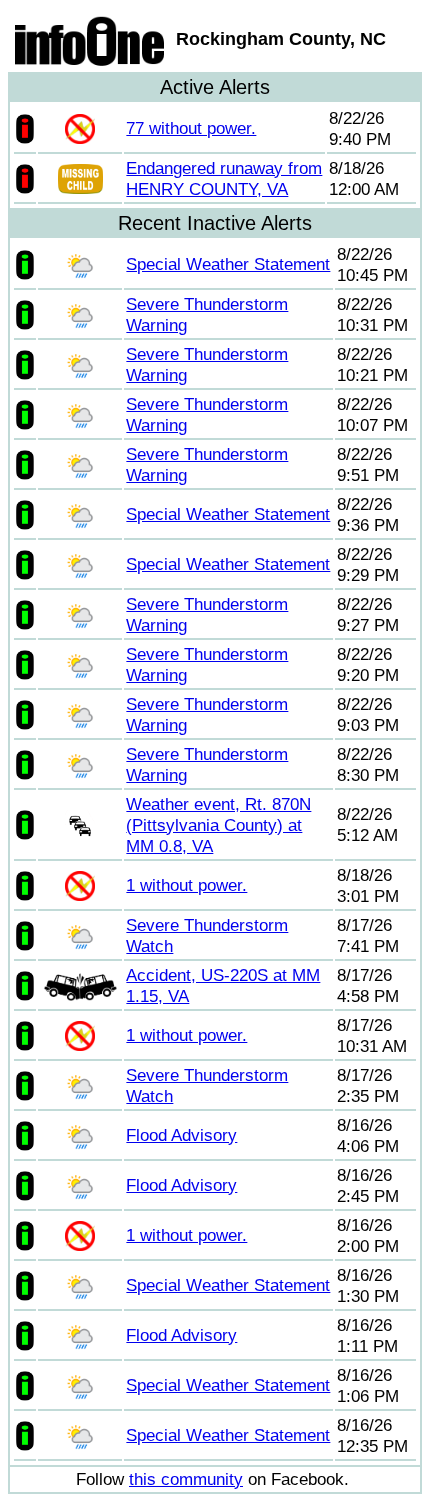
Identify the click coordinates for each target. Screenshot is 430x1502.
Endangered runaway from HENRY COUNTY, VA (224, 178)
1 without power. (186, 885)
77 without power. (191, 128)
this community (186, 1479)
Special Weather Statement (228, 264)
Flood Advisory (181, 1135)
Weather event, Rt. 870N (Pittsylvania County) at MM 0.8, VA (218, 825)
